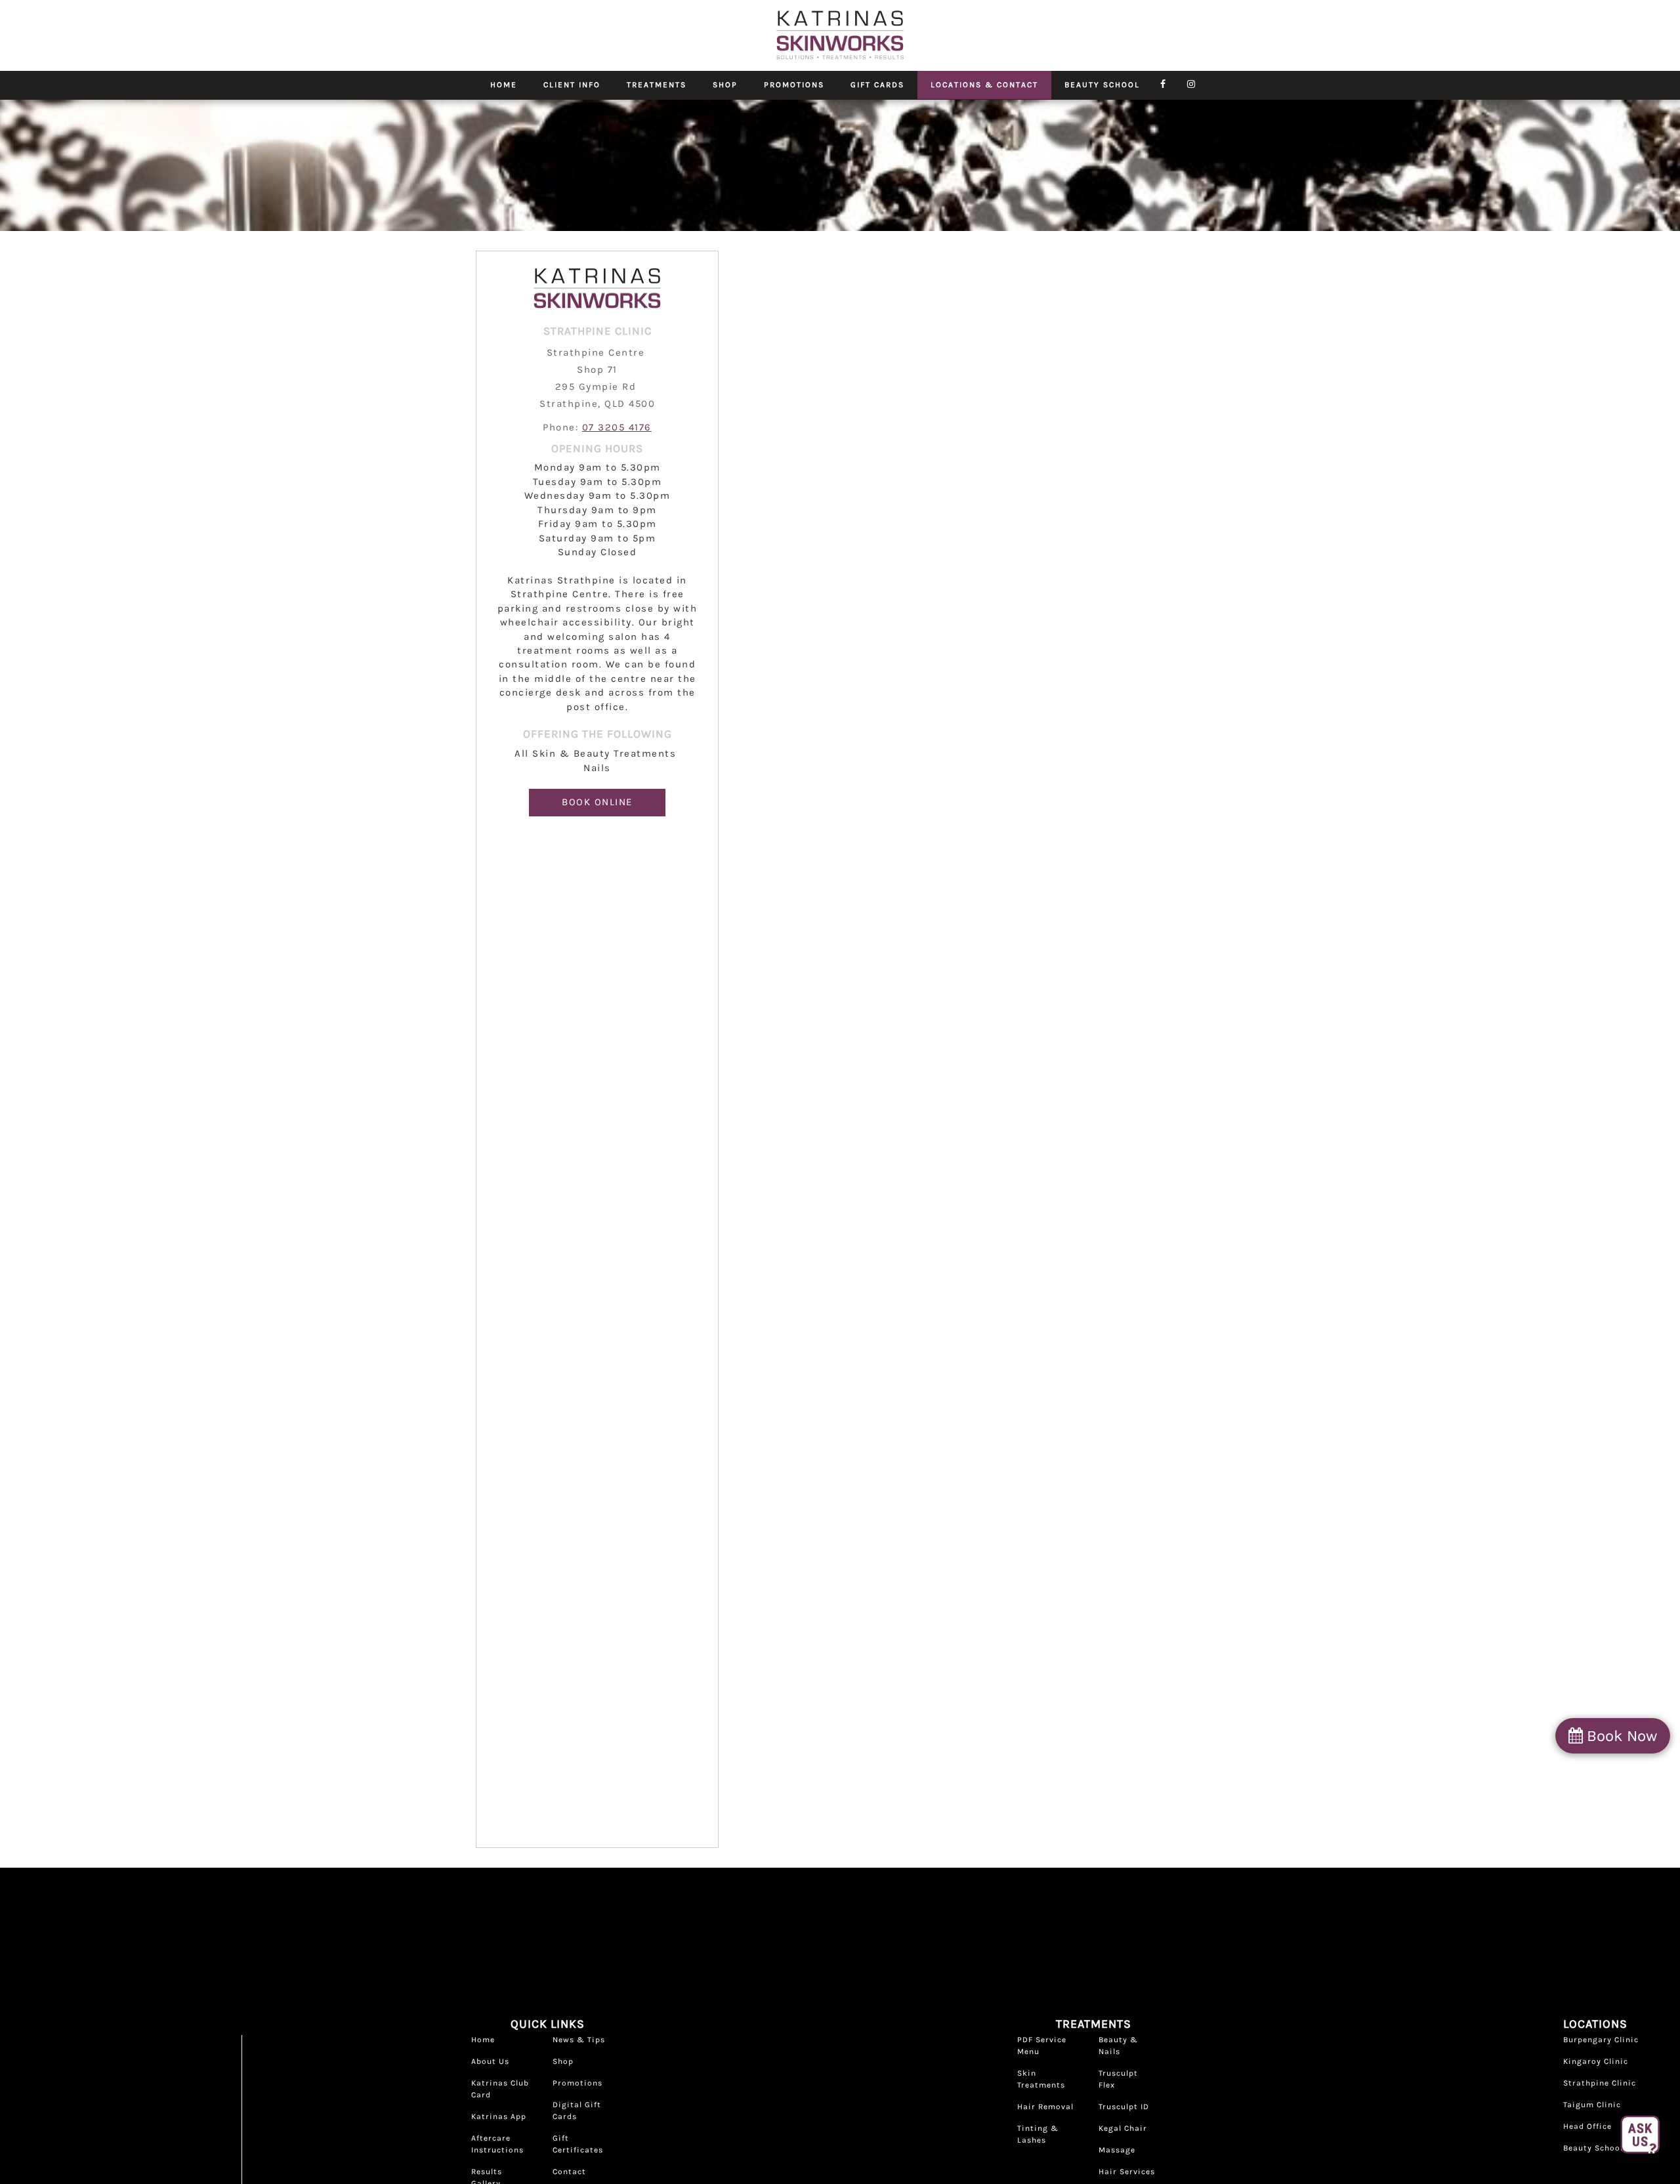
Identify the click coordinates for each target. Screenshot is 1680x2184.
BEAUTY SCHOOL (1102, 85)
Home (504, 85)
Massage (1117, 2150)
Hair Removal (1045, 2107)
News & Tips (579, 2040)
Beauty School (1593, 2148)
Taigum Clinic (1592, 2105)
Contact (569, 2172)
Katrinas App (499, 2116)
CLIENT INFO (572, 85)
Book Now (1620, 1736)
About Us (490, 2061)
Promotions (794, 85)
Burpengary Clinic (1601, 2040)
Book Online (597, 802)
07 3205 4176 (617, 427)
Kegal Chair (1123, 2128)
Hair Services (1127, 2172)
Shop (725, 85)
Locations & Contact (984, 85)
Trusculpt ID (1124, 2107)
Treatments (657, 85)
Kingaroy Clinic (1596, 2061)
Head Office (1587, 2126)
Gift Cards (877, 85)
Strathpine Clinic (1600, 2083)
